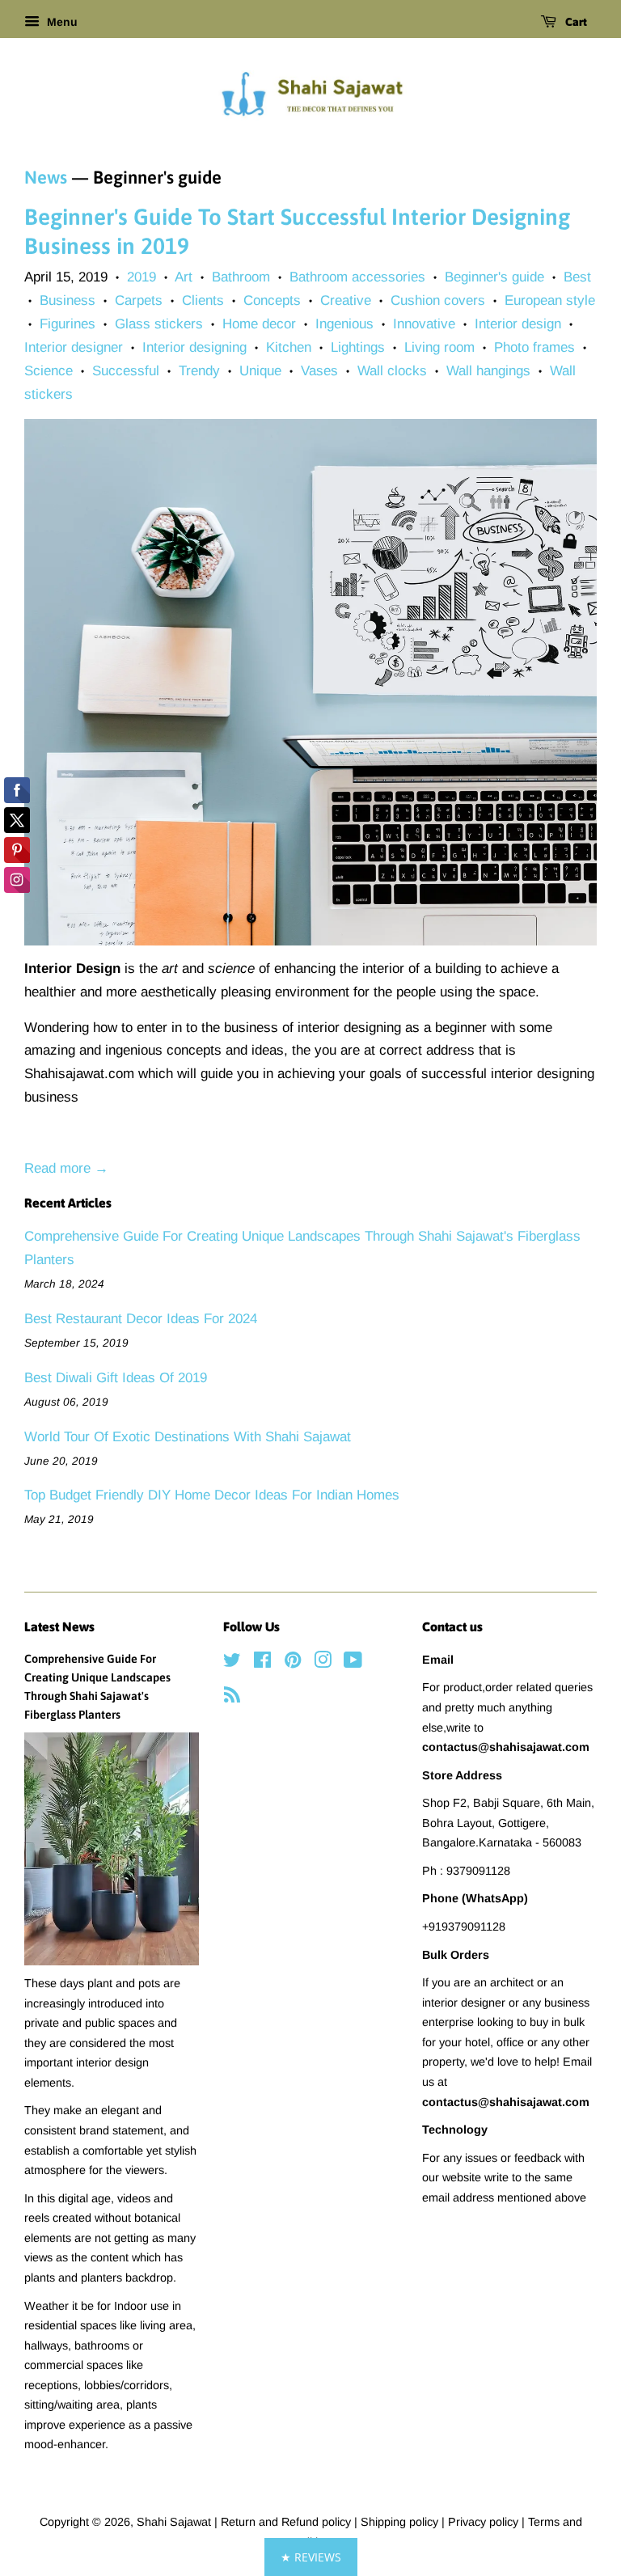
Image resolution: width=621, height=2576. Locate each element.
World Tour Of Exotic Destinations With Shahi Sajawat (188, 1437)
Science (49, 371)
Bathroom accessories (357, 277)
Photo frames (534, 347)
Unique (260, 371)
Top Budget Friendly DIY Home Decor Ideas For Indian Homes (212, 1495)
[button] (311, 2557)
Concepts (272, 300)
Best (577, 277)
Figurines (68, 324)
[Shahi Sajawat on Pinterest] (293, 1663)
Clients (203, 300)
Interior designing (194, 347)
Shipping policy (401, 2522)
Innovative (424, 324)
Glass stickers (159, 324)
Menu (61, 22)
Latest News (59, 1626)
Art (184, 277)
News (46, 177)
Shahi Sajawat (174, 2522)
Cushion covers (438, 300)
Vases (319, 371)
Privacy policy (485, 2522)
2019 (142, 277)
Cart (575, 22)
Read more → (66, 1168)
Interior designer (74, 347)
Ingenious (344, 324)
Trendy (199, 371)
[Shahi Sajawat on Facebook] (262, 1663)
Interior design (518, 324)
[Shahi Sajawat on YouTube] (353, 1663)
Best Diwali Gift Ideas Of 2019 (116, 1378)
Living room (439, 347)
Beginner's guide (494, 277)
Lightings (358, 347)
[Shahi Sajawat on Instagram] (323, 1663)
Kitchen (289, 347)
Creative (346, 300)
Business (68, 300)
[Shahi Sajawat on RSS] (232, 1698)
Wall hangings (488, 371)
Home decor (259, 324)
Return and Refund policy (287, 2522)
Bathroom (241, 277)
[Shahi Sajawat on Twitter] (232, 1663)
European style (550, 300)
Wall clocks (392, 371)
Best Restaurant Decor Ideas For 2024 (141, 1319)
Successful (126, 371)
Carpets (139, 300)
